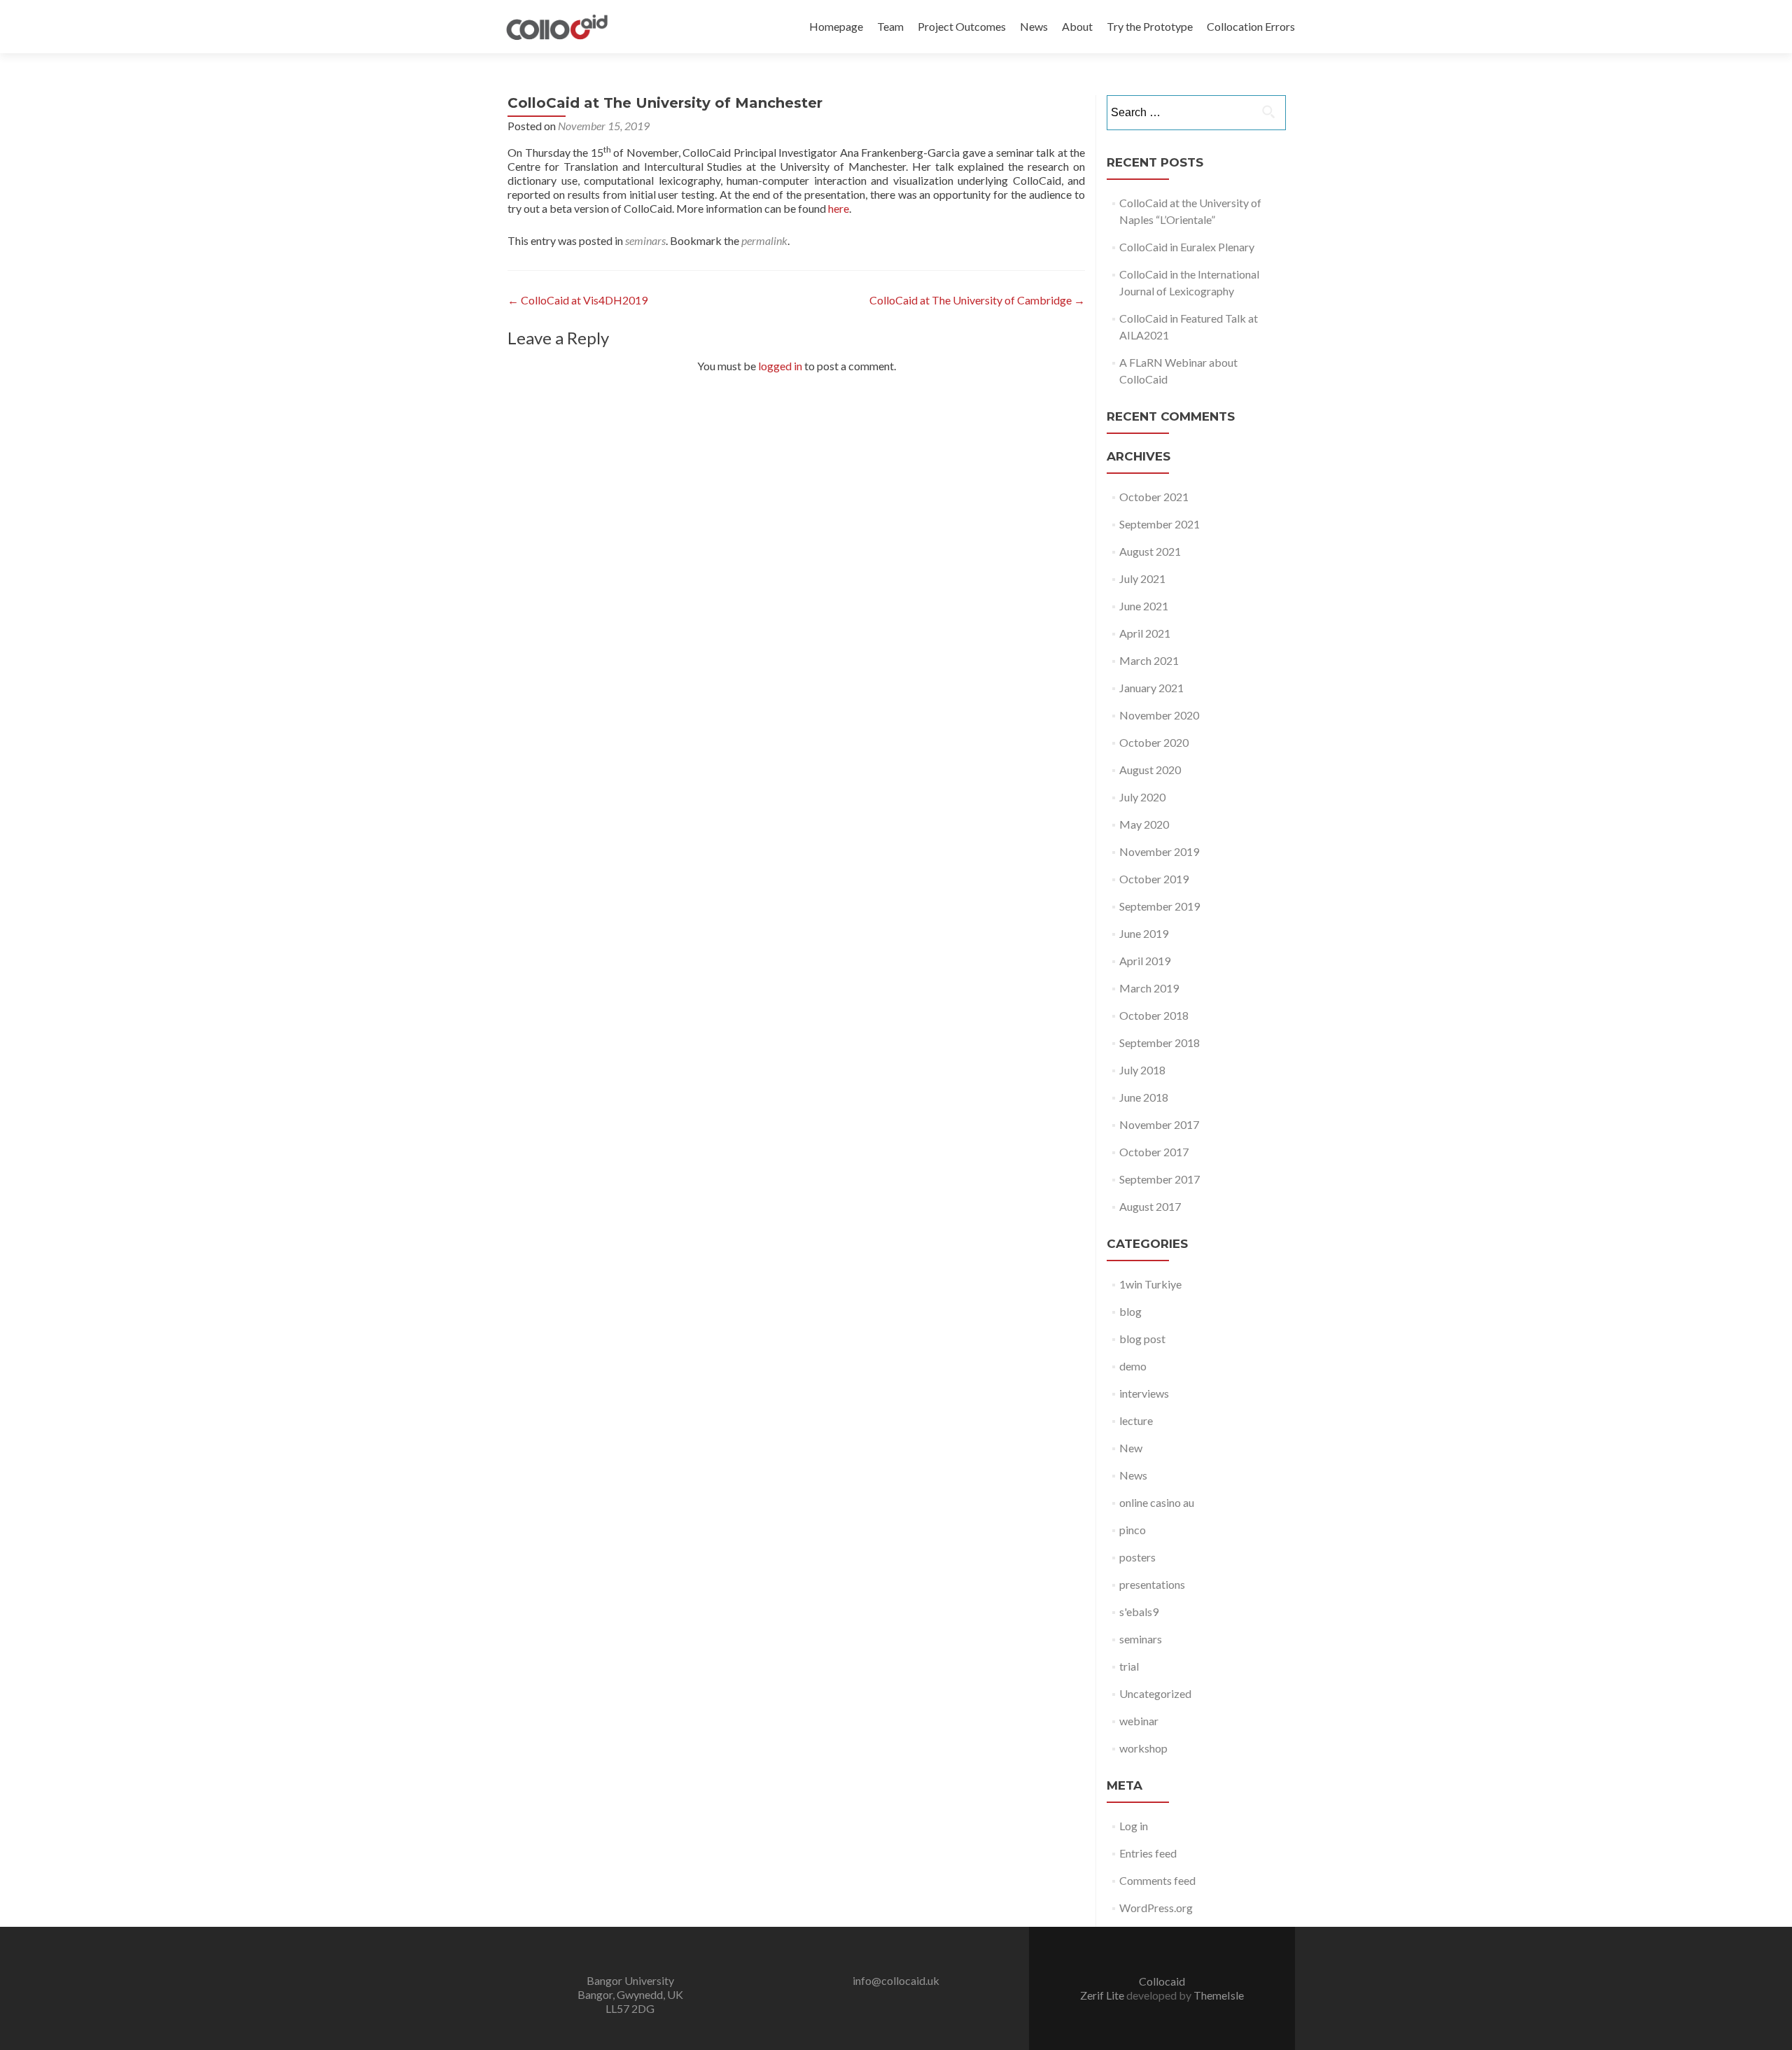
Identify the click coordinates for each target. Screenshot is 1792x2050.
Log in (1134, 1826)
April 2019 (1145, 961)
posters (1137, 1557)
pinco (1133, 1530)
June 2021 (1144, 606)
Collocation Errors (1251, 26)
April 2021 (1145, 633)
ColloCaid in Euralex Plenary (1187, 247)
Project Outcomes (962, 26)
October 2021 (1154, 497)
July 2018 (1142, 1070)
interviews (1144, 1393)
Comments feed (1157, 1880)
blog (1130, 1311)
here (839, 208)
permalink (764, 240)
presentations (1152, 1584)
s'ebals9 (1139, 1612)
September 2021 (1160, 524)
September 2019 (1160, 906)
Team (890, 26)
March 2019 (1149, 988)
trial (1129, 1666)
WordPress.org (1156, 1908)
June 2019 (1144, 933)
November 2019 (1159, 851)
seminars (645, 240)
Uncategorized (1155, 1693)
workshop (1143, 1748)
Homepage (836, 26)
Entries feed (1148, 1853)
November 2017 (1159, 1124)
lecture (1136, 1420)
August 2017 (1150, 1206)
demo (1133, 1366)
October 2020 (1154, 742)
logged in (780, 366)
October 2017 (1154, 1152)
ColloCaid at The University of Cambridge (977, 300)
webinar (1139, 1721)
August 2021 (1150, 551)
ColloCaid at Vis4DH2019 (577, 300)
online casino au (1157, 1502)
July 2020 (1142, 797)
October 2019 (1154, 879)
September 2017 (1160, 1179)
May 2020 (1144, 824)
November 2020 (1159, 715)
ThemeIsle (1219, 1995)
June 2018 (1144, 1097)
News (1034, 26)
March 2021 (1149, 660)
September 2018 (1160, 1042)
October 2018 (1154, 1015)
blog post (1142, 1339)
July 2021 (1142, 578)
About (1077, 26)
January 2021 (1151, 688)
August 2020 (1150, 770)
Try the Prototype (1150, 26)
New (1131, 1448)
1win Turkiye (1150, 1284)
